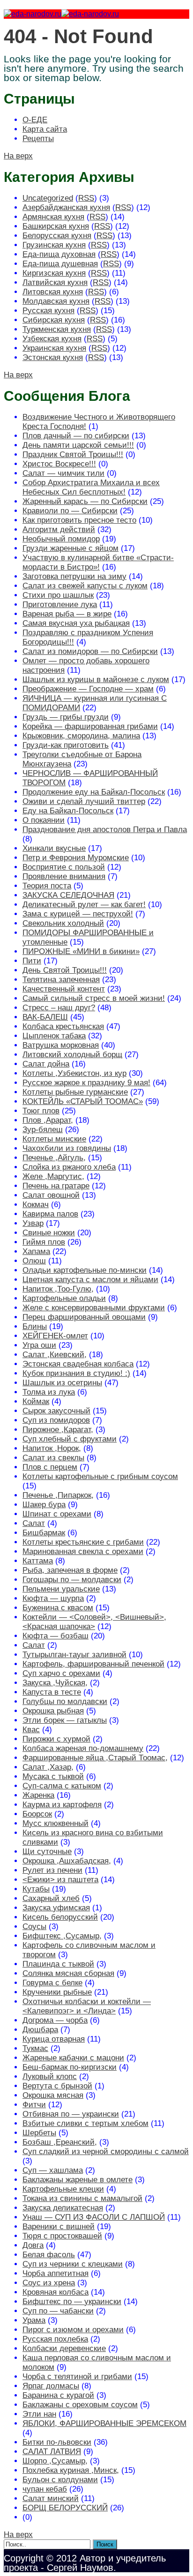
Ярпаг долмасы (51, 2386)
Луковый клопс (50, 2077)
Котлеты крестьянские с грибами (83, 1542)
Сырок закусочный (56, 1411)
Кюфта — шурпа (53, 1598)
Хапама (36, 1251)
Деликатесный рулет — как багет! (84, 905)
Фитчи (34, 2105)
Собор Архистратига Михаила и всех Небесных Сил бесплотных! (91, 487)
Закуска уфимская (56, 1908)
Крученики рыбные (57, 1992)
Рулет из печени (52, 1870)
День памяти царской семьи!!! (78, 445)
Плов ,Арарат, (48, 1120)
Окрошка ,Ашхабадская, (67, 1861)
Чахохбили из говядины (67, 1148)
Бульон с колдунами (60, 2480)
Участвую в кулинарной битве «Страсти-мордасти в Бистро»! (98, 562)
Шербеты (39, 2133)
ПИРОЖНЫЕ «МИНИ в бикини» (81, 951)
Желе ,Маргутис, (53, 1176)
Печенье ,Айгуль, (54, 1158)
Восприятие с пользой (64, 867)
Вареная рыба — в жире (67, 614)
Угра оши (39, 1345)
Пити (32, 961)
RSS (86, 198)
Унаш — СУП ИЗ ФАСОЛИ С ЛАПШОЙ (94, 2217)
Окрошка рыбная (53, 1711)
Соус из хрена (49, 2283)
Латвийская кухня (55, 282)
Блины (35, 1326)
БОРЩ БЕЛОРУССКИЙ (65, 2508)
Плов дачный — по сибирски (76, 436)
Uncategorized (48, 198)
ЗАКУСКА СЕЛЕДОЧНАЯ (68, 895)
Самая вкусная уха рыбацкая (76, 623)
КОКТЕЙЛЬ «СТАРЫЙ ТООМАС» (83, 1101)
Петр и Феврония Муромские (76, 858)
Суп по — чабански (58, 2311)
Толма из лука (49, 1392)
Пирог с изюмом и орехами (73, 2330)
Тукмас (35, 2048)
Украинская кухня (54, 348)
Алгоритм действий (59, 529)
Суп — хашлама (53, 2170)
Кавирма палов (50, 1214)
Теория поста (47, 886)
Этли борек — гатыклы (65, 1720)
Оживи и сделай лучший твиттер (84, 801)
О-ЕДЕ (35, 120)
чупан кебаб (45, 2489)
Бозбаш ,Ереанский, (60, 2142)
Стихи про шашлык (58, 595)
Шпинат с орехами (57, 1514)
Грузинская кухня (54, 245)
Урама (34, 2320)
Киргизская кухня (54, 273)
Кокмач (36, 1205)
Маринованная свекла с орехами (83, 1551)
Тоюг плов (41, 1111)
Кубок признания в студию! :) (76, 1373)
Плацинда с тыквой (58, 1964)
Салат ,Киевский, (55, 1355)
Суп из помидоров (56, 1420)
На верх (18, 156)
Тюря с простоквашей (62, 2236)
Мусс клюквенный (56, 1823)
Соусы (34, 1926)
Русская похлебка (55, 2339)
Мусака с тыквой (53, 1776)
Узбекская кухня (52, 339)
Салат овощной (51, 1195)
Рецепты (38, 139)
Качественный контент (64, 989)
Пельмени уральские (61, 1589)
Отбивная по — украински (71, 2114)
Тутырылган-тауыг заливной (74, 1655)
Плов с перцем (50, 1467)
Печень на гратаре (56, 1186)
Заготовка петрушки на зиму (74, 576)
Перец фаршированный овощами (84, 1317)
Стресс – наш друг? (59, 1008)
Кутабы (36, 1889)
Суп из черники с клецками (73, 2264)
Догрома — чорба (55, 2020)
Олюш (34, 1261)
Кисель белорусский (60, 1917)
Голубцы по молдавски (65, 1701)
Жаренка (38, 1795)
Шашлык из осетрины (62, 1383)
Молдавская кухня (56, 301)
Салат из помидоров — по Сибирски (90, 651)
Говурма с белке (52, 1983)
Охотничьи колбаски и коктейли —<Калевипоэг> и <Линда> (87, 2006)
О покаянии (44, 820)
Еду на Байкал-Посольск (68, 811)
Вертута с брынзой (57, 2086)
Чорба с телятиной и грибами (77, 2377)
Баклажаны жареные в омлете (78, 2180)
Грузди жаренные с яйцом (71, 548)
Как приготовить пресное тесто (79, 520)
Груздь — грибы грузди (66, 717)
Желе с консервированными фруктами (94, 1308)
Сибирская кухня (54, 320)
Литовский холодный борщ (72, 1055)
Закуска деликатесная (63, 2208)
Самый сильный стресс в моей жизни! (94, 998)
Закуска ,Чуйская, (55, 1683)
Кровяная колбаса (56, 2292)
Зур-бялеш (43, 1130)
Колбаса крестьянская (63, 1026)
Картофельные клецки (63, 2189)
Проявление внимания (64, 876)
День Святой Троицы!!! (65, 970)
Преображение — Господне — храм (88, 689)
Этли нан (39, 2414)
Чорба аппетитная (56, 2273)
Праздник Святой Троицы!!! (73, 454)
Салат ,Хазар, (48, 1767)
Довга (33, 2245)
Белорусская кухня (57, 236)
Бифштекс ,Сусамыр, (62, 1936)
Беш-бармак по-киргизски (70, 2067)
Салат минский (51, 2498)
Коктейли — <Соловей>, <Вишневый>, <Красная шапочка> (94, 1622)
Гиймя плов (44, 1242)
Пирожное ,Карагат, (58, 1430)
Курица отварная (54, 2039)
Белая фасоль (49, 2255)
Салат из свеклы (53, 1458)
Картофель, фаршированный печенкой (93, 1664)
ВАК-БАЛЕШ (45, 1017)
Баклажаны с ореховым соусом (80, 2405)
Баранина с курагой (58, 2395)
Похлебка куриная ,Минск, (71, 2470)
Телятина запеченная (61, 980)
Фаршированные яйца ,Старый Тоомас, (95, 1758)
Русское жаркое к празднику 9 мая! (86, 1083)
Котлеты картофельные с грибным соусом (100, 1476)
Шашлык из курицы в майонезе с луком (96, 680)
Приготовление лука (60, 605)
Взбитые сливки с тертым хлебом (85, 2123)
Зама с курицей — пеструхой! (78, 914)
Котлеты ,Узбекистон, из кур (74, 1073)
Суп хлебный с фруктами (70, 1439)
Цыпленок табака (54, 1036)
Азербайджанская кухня (66, 207)
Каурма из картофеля (62, 1805)
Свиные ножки (49, 1233)
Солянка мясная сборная (68, 1973)
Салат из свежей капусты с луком (85, 586)
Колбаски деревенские (64, 2348)
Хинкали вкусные (54, 848)
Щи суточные (47, 1851)
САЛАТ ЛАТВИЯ (52, 2452)
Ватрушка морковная (61, 1045)
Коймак (36, 1401)
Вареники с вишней (59, 2227)
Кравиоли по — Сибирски (70, 511)
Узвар (33, 1223)
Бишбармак (44, 1533)
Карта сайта (45, 129)
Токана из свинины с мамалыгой (82, 2198)
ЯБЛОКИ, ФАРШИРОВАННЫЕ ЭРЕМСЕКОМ (104, 2423)
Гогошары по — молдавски (72, 1580)
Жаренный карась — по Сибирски (85, 501)
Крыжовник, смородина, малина (81, 736)
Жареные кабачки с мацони (73, 2058)
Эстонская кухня (53, 357)
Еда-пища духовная (59, 254)
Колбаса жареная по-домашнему (83, 1748)
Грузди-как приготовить (66, 745)
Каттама (38, 1561)
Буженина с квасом (58, 1608)
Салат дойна (46, 1064)
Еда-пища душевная (60, 264)
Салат (34, 1523)
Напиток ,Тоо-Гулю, (58, 1289)
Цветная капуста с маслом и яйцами (90, 1280)
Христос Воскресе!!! (59, 464)
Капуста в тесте (52, 1692)
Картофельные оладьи (64, 1298)
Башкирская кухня (56, 226)
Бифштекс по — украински (72, 2302)
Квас (31, 1730)
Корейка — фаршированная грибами (90, 726)
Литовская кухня (53, 292)
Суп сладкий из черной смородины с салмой (106, 2152)
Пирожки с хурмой (56, 1739)
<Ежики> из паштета (60, 1880)
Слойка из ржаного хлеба (69, 1167)
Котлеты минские (54, 1139)
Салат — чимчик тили (63, 473)
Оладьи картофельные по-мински (85, 1270)
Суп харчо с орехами (61, 1673)
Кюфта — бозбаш (56, 1636)
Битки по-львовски (57, 2442)
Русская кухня (48, 311)
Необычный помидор (61, 539)
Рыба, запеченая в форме (70, 1570)
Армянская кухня (53, 217)
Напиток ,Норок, (52, 1448)
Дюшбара (40, 2030)
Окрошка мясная (53, 2095)
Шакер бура (44, 1505)
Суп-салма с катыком (62, 1786)
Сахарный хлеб (51, 1898)
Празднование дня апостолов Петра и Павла (105, 830)
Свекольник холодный (63, 923)
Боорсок (37, 1814)
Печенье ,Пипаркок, (58, 1495)
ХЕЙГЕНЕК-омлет (55, 1336)
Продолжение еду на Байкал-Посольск (94, 792)
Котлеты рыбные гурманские (75, 1092)
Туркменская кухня (57, 329)
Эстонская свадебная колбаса (78, 1364)
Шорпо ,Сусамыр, (55, 2461)
